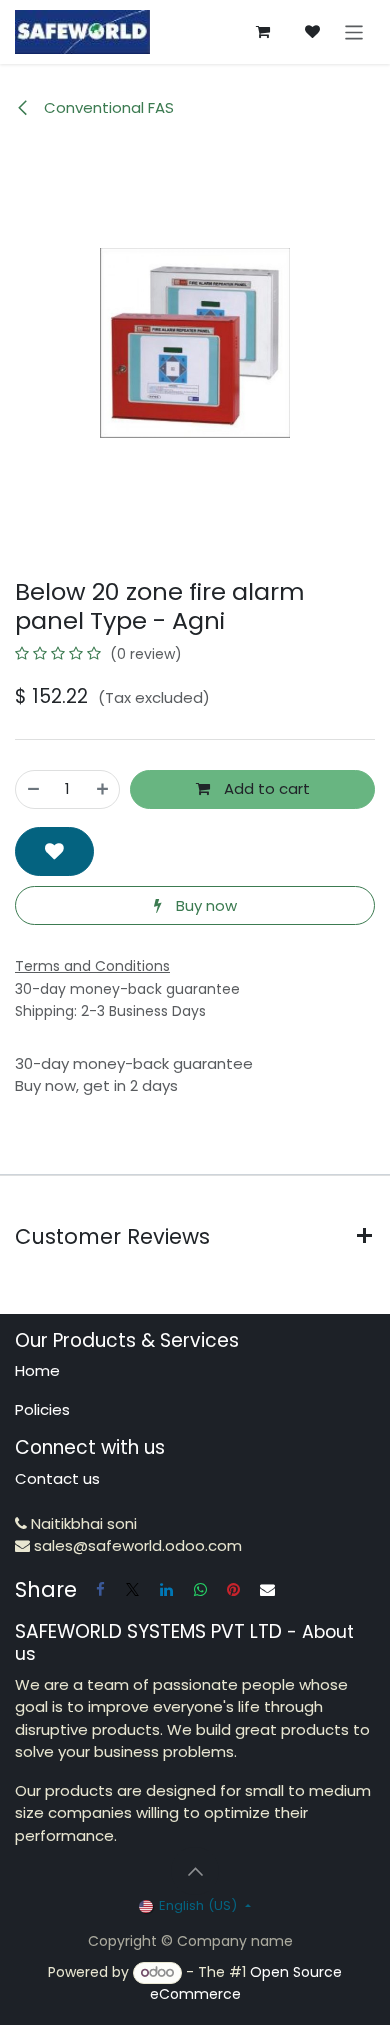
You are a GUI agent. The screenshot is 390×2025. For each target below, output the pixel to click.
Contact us (57, 1478)
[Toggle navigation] (354, 31)
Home (37, 1370)
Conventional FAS (107, 107)
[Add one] (102, 789)
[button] (54, 851)
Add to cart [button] (265, 788)
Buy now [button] (204, 905)
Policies (42, 1409)
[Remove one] (33, 789)
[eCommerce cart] (263, 32)
